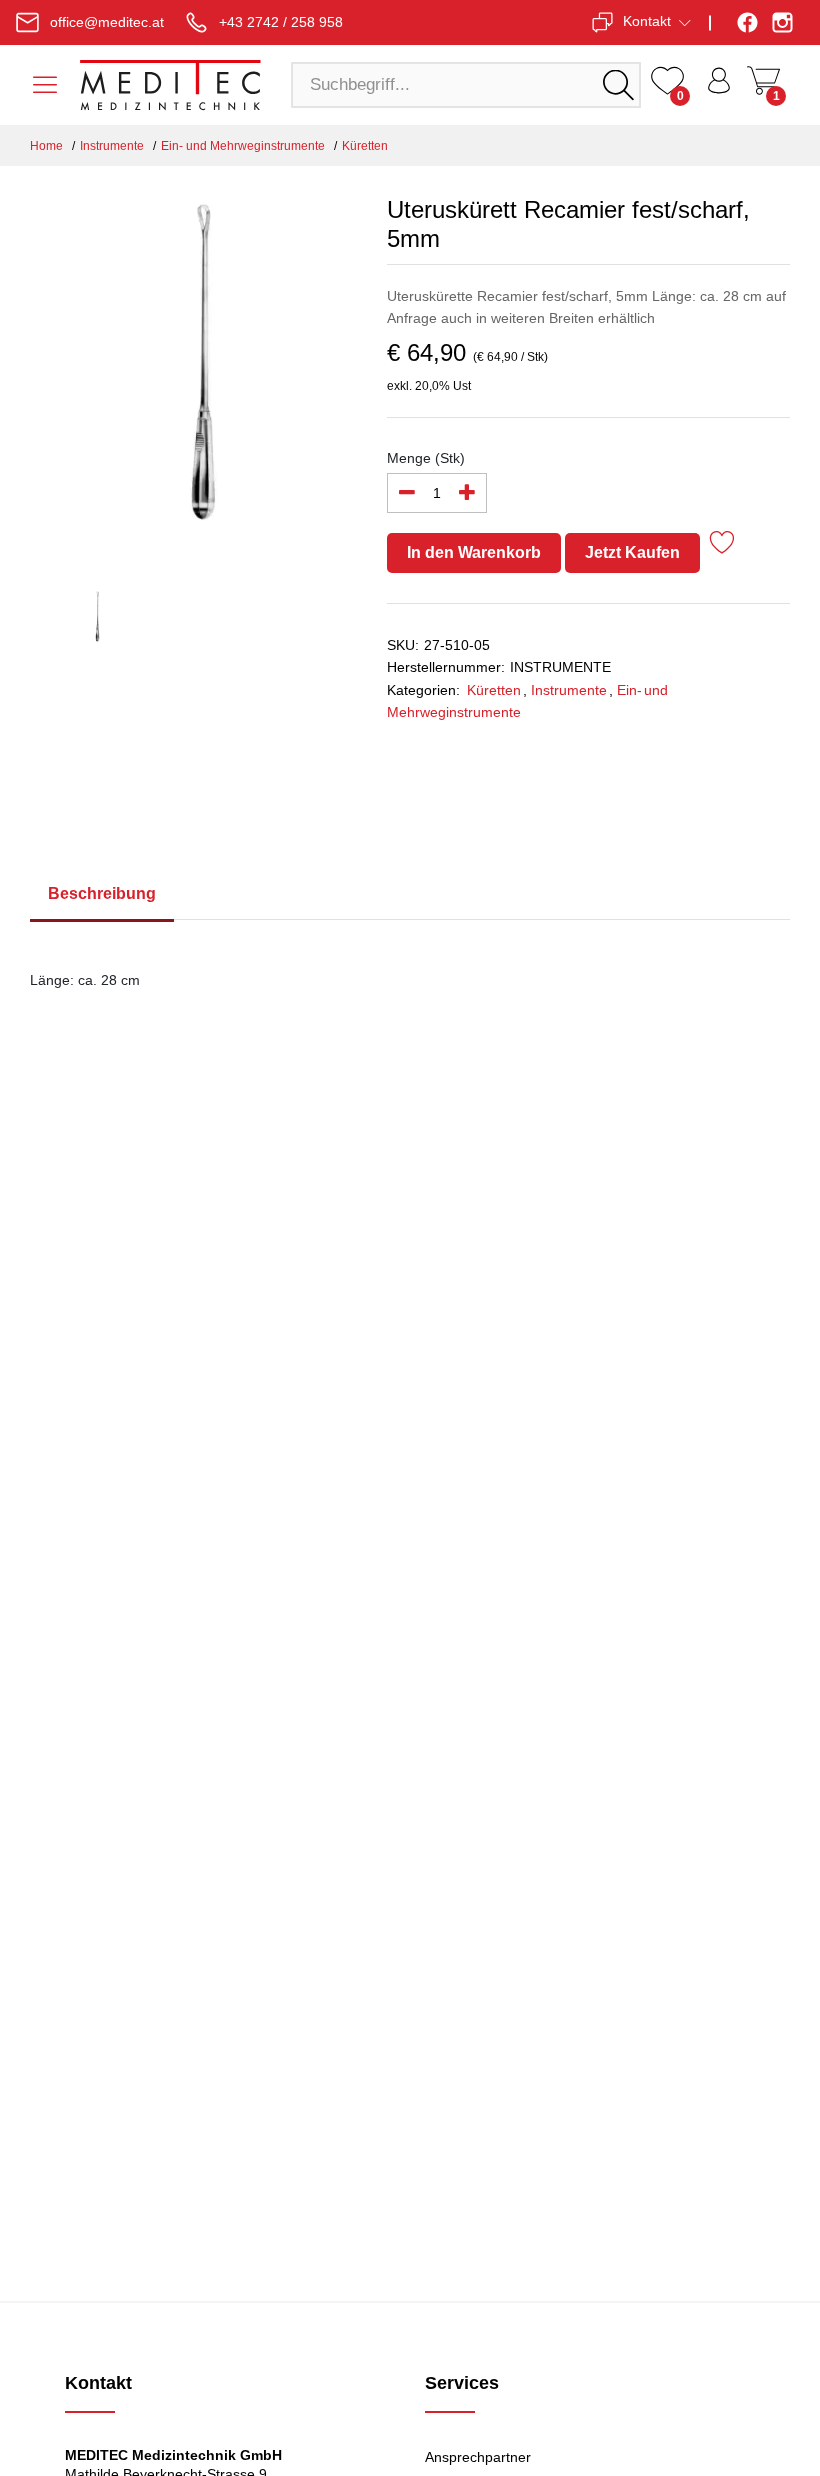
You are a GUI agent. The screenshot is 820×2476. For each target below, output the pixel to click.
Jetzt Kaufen (632, 552)
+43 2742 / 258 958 (281, 22)
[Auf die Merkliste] (722, 545)
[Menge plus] (467, 493)
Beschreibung (102, 893)
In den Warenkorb (474, 552)
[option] (193, 371)
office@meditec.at (107, 22)
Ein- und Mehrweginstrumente (243, 146)
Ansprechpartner (478, 2457)
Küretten (365, 146)
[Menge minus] (407, 493)
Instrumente (112, 146)
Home (46, 146)
